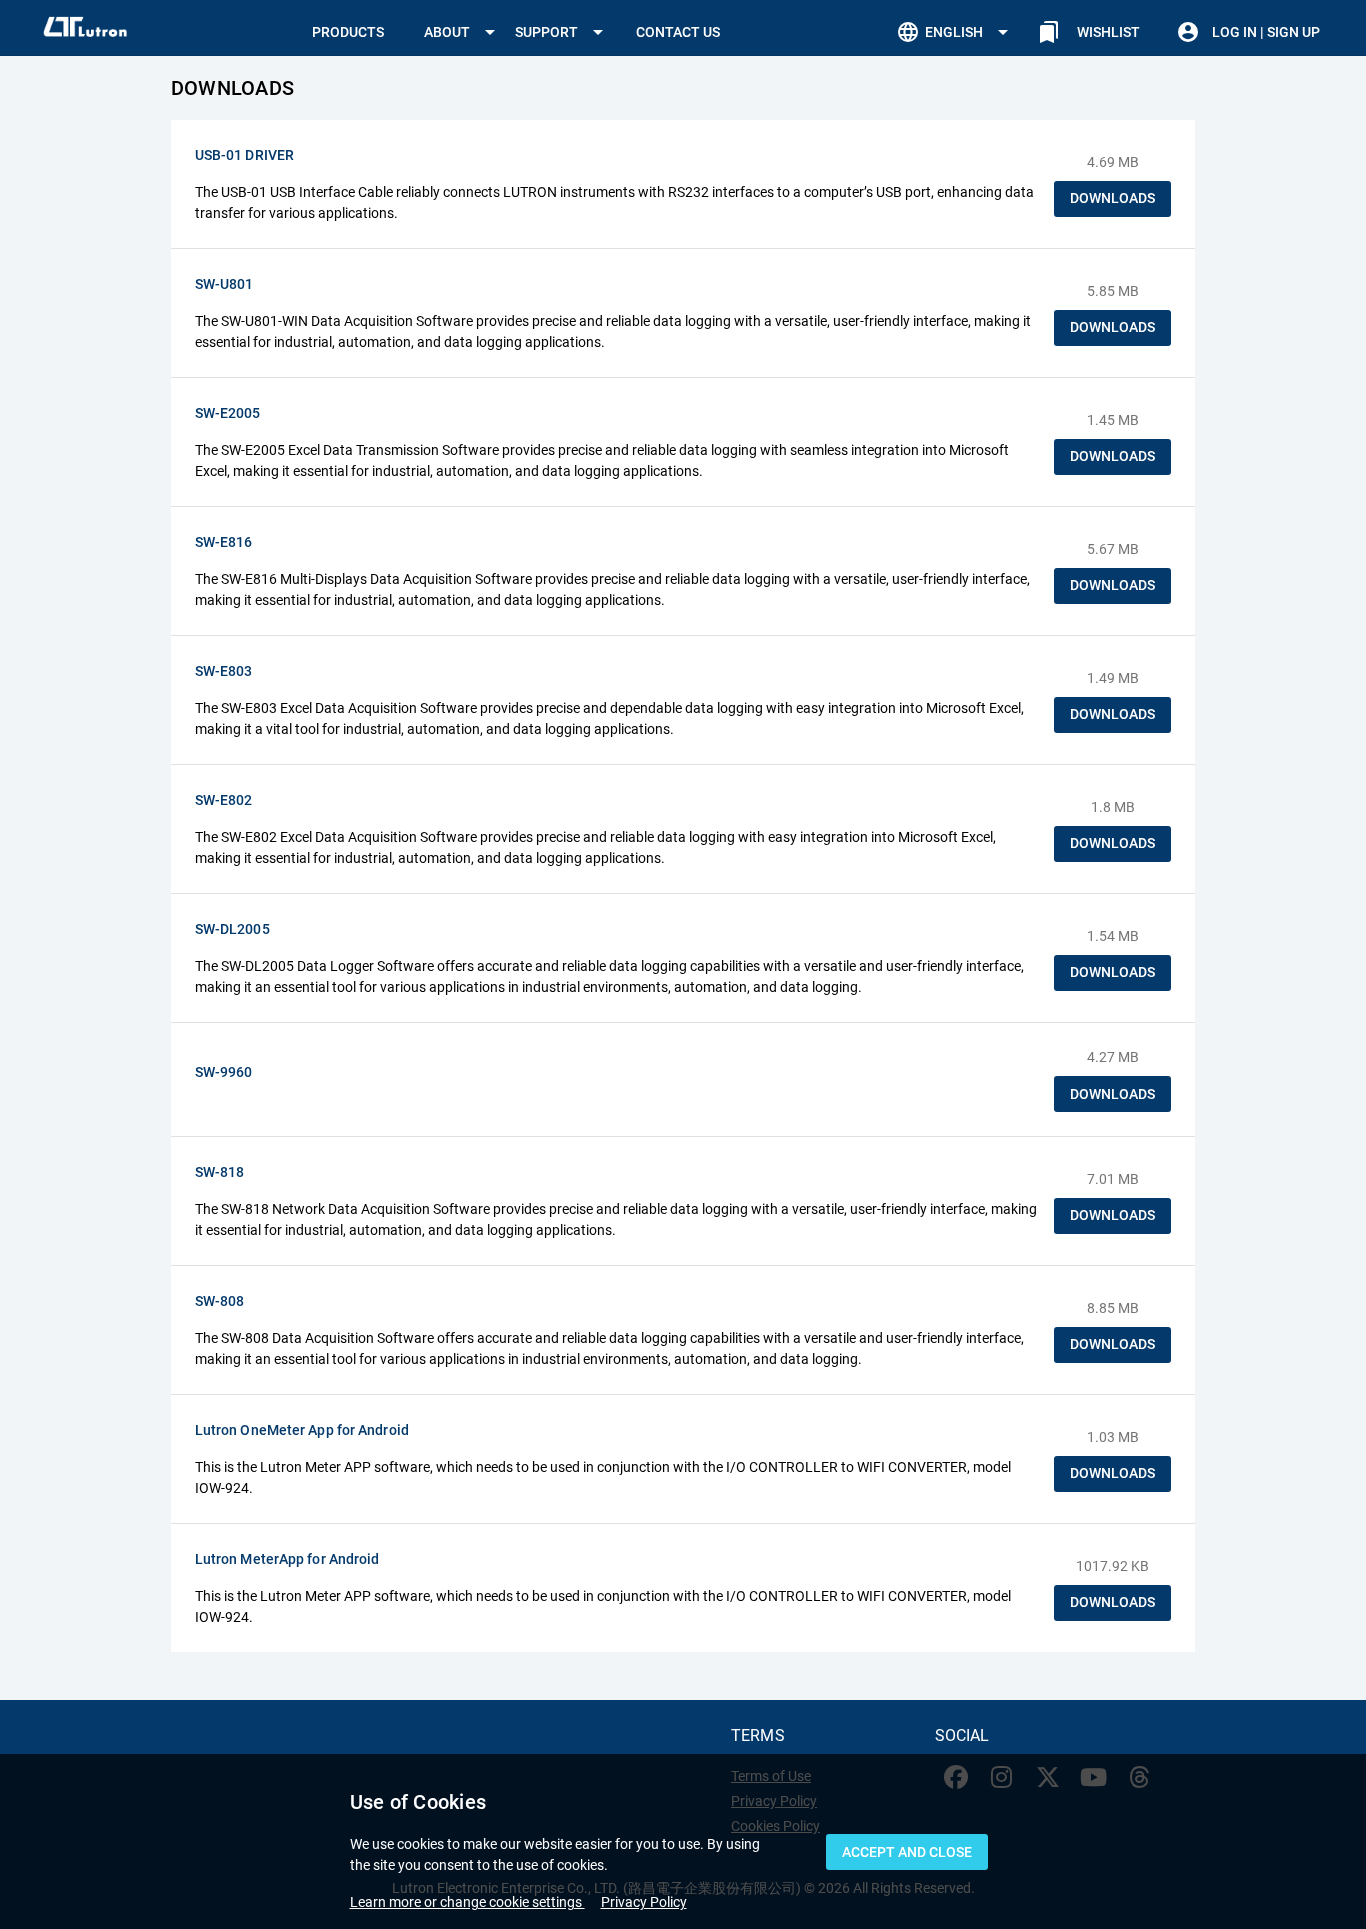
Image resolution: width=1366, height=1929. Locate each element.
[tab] (348, 32)
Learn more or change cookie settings (467, 1902)
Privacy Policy (644, 1902)
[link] (1090, 32)
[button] (463, 32)
